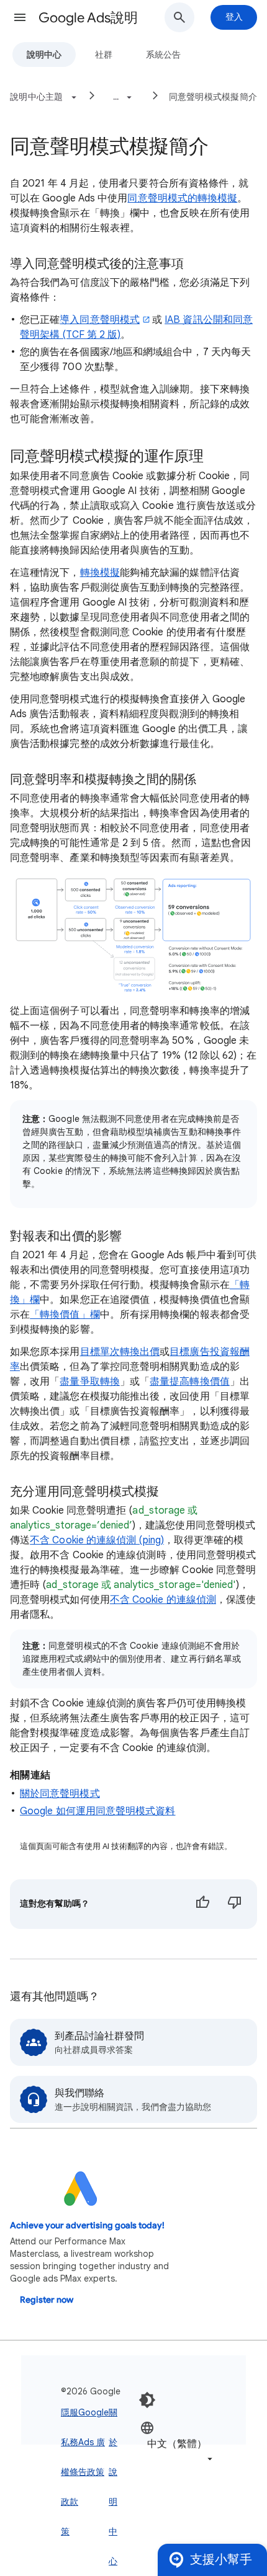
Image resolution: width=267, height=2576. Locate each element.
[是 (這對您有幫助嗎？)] (202, 1904)
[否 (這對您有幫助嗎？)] (235, 1904)
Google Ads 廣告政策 (93, 2442)
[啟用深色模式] (147, 2400)
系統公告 (163, 55)
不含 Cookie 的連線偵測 (163, 1600)
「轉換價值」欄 (65, 1315)
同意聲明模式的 (162, 198)
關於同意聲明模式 (60, 1794)
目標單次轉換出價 (120, 1352)
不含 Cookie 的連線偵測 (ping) (97, 1540)
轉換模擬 (217, 198)
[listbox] (178, 2443)
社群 (104, 55)
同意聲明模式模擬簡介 (213, 97)
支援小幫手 (221, 2560)
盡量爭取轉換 (89, 1382)
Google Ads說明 (88, 18)
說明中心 (44, 55)
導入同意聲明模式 (100, 320)
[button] (20, 17)
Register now (47, 2300)
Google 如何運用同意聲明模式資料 (98, 1811)
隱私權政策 (65, 2472)
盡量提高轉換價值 (190, 1382)
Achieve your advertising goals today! (87, 2225)
